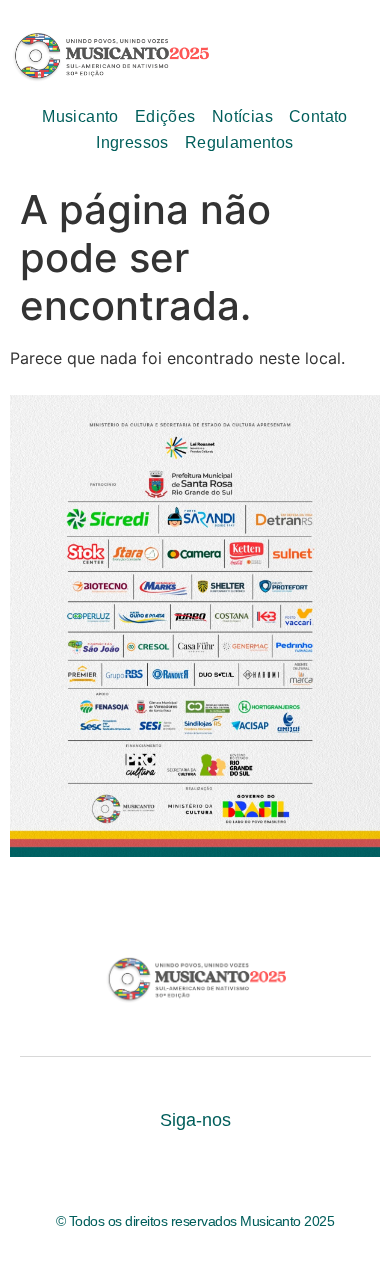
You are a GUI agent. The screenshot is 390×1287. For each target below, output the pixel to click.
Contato (318, 116)
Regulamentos (239, 142)
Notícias (242, 116)
